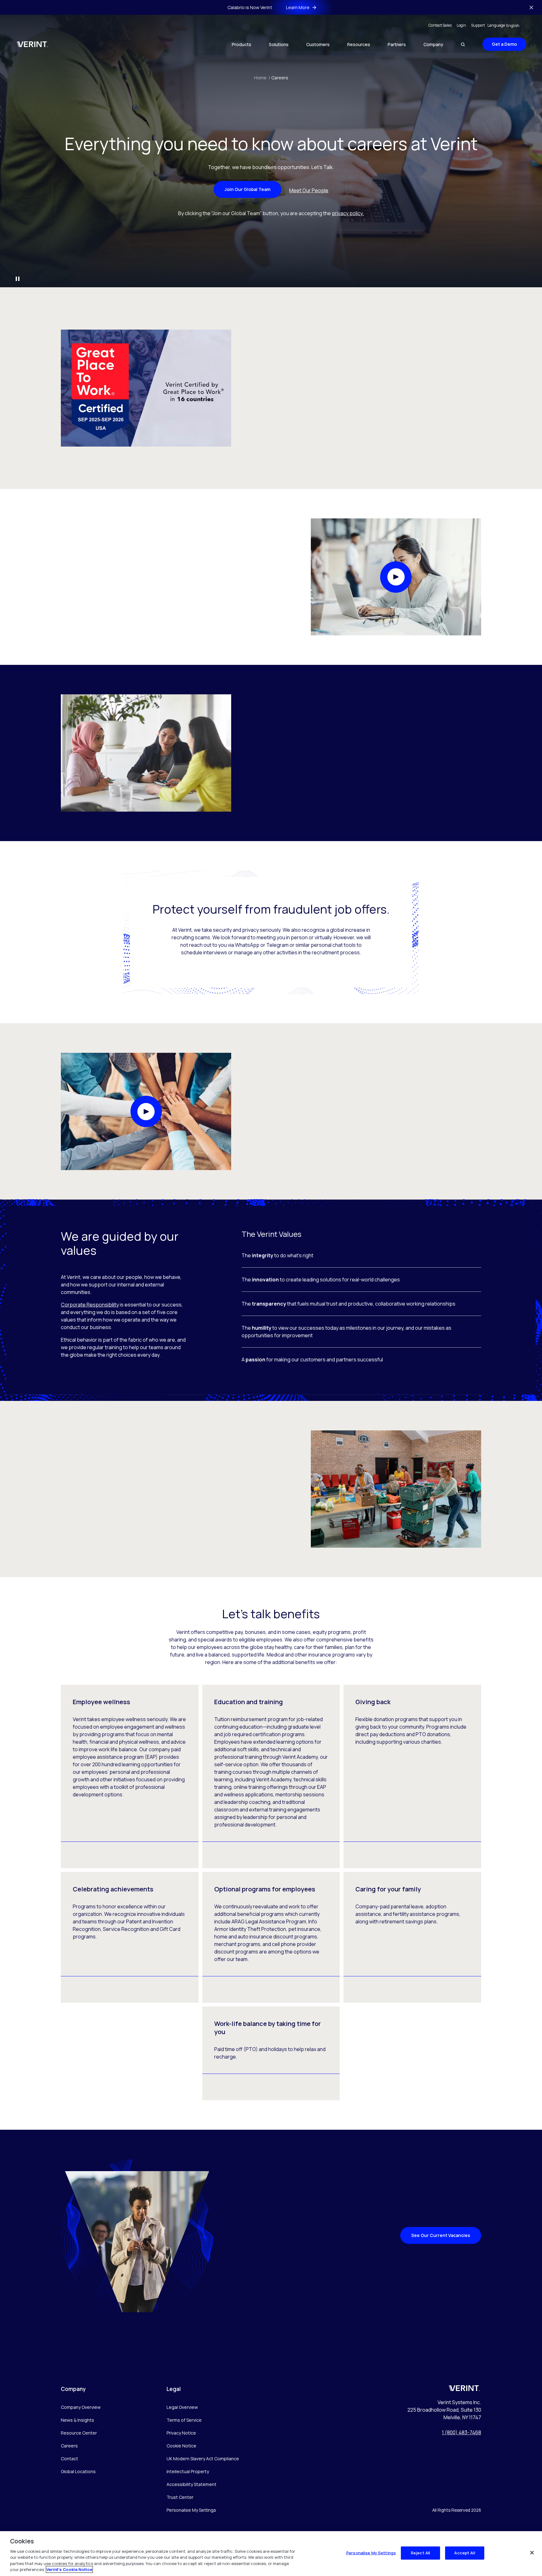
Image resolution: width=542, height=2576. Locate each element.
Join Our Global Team (247, 189)
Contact (69, 2459)
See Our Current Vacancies (441, 2235)
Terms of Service (184, 2420)
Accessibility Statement (191, 2484)
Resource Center (79, 2433)
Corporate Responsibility (90, 1305)
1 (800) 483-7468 (462, 2432)
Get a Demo (504, 44)
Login (461, 25)
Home (262, 78)
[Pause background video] (18, 279)
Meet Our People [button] (309, 190)
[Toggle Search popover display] (463, 44)
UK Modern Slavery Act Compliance (203, 2459)
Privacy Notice (181, 2433)
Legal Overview (182, 2407)
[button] (396, 577)
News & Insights (77, 2420)
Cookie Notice (181, 2446)
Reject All (420, 2553)
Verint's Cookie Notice (69, 2569)
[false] (532, 2553)
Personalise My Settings (191, 2510)
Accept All (465, 2553)
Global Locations (78, 2471)
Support (478, 25)
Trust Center (180, 2497)
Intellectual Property (188, 2471)
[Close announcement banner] (531, 8)
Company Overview (81, 2407)
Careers (280, 78)
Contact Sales (440, 25)
